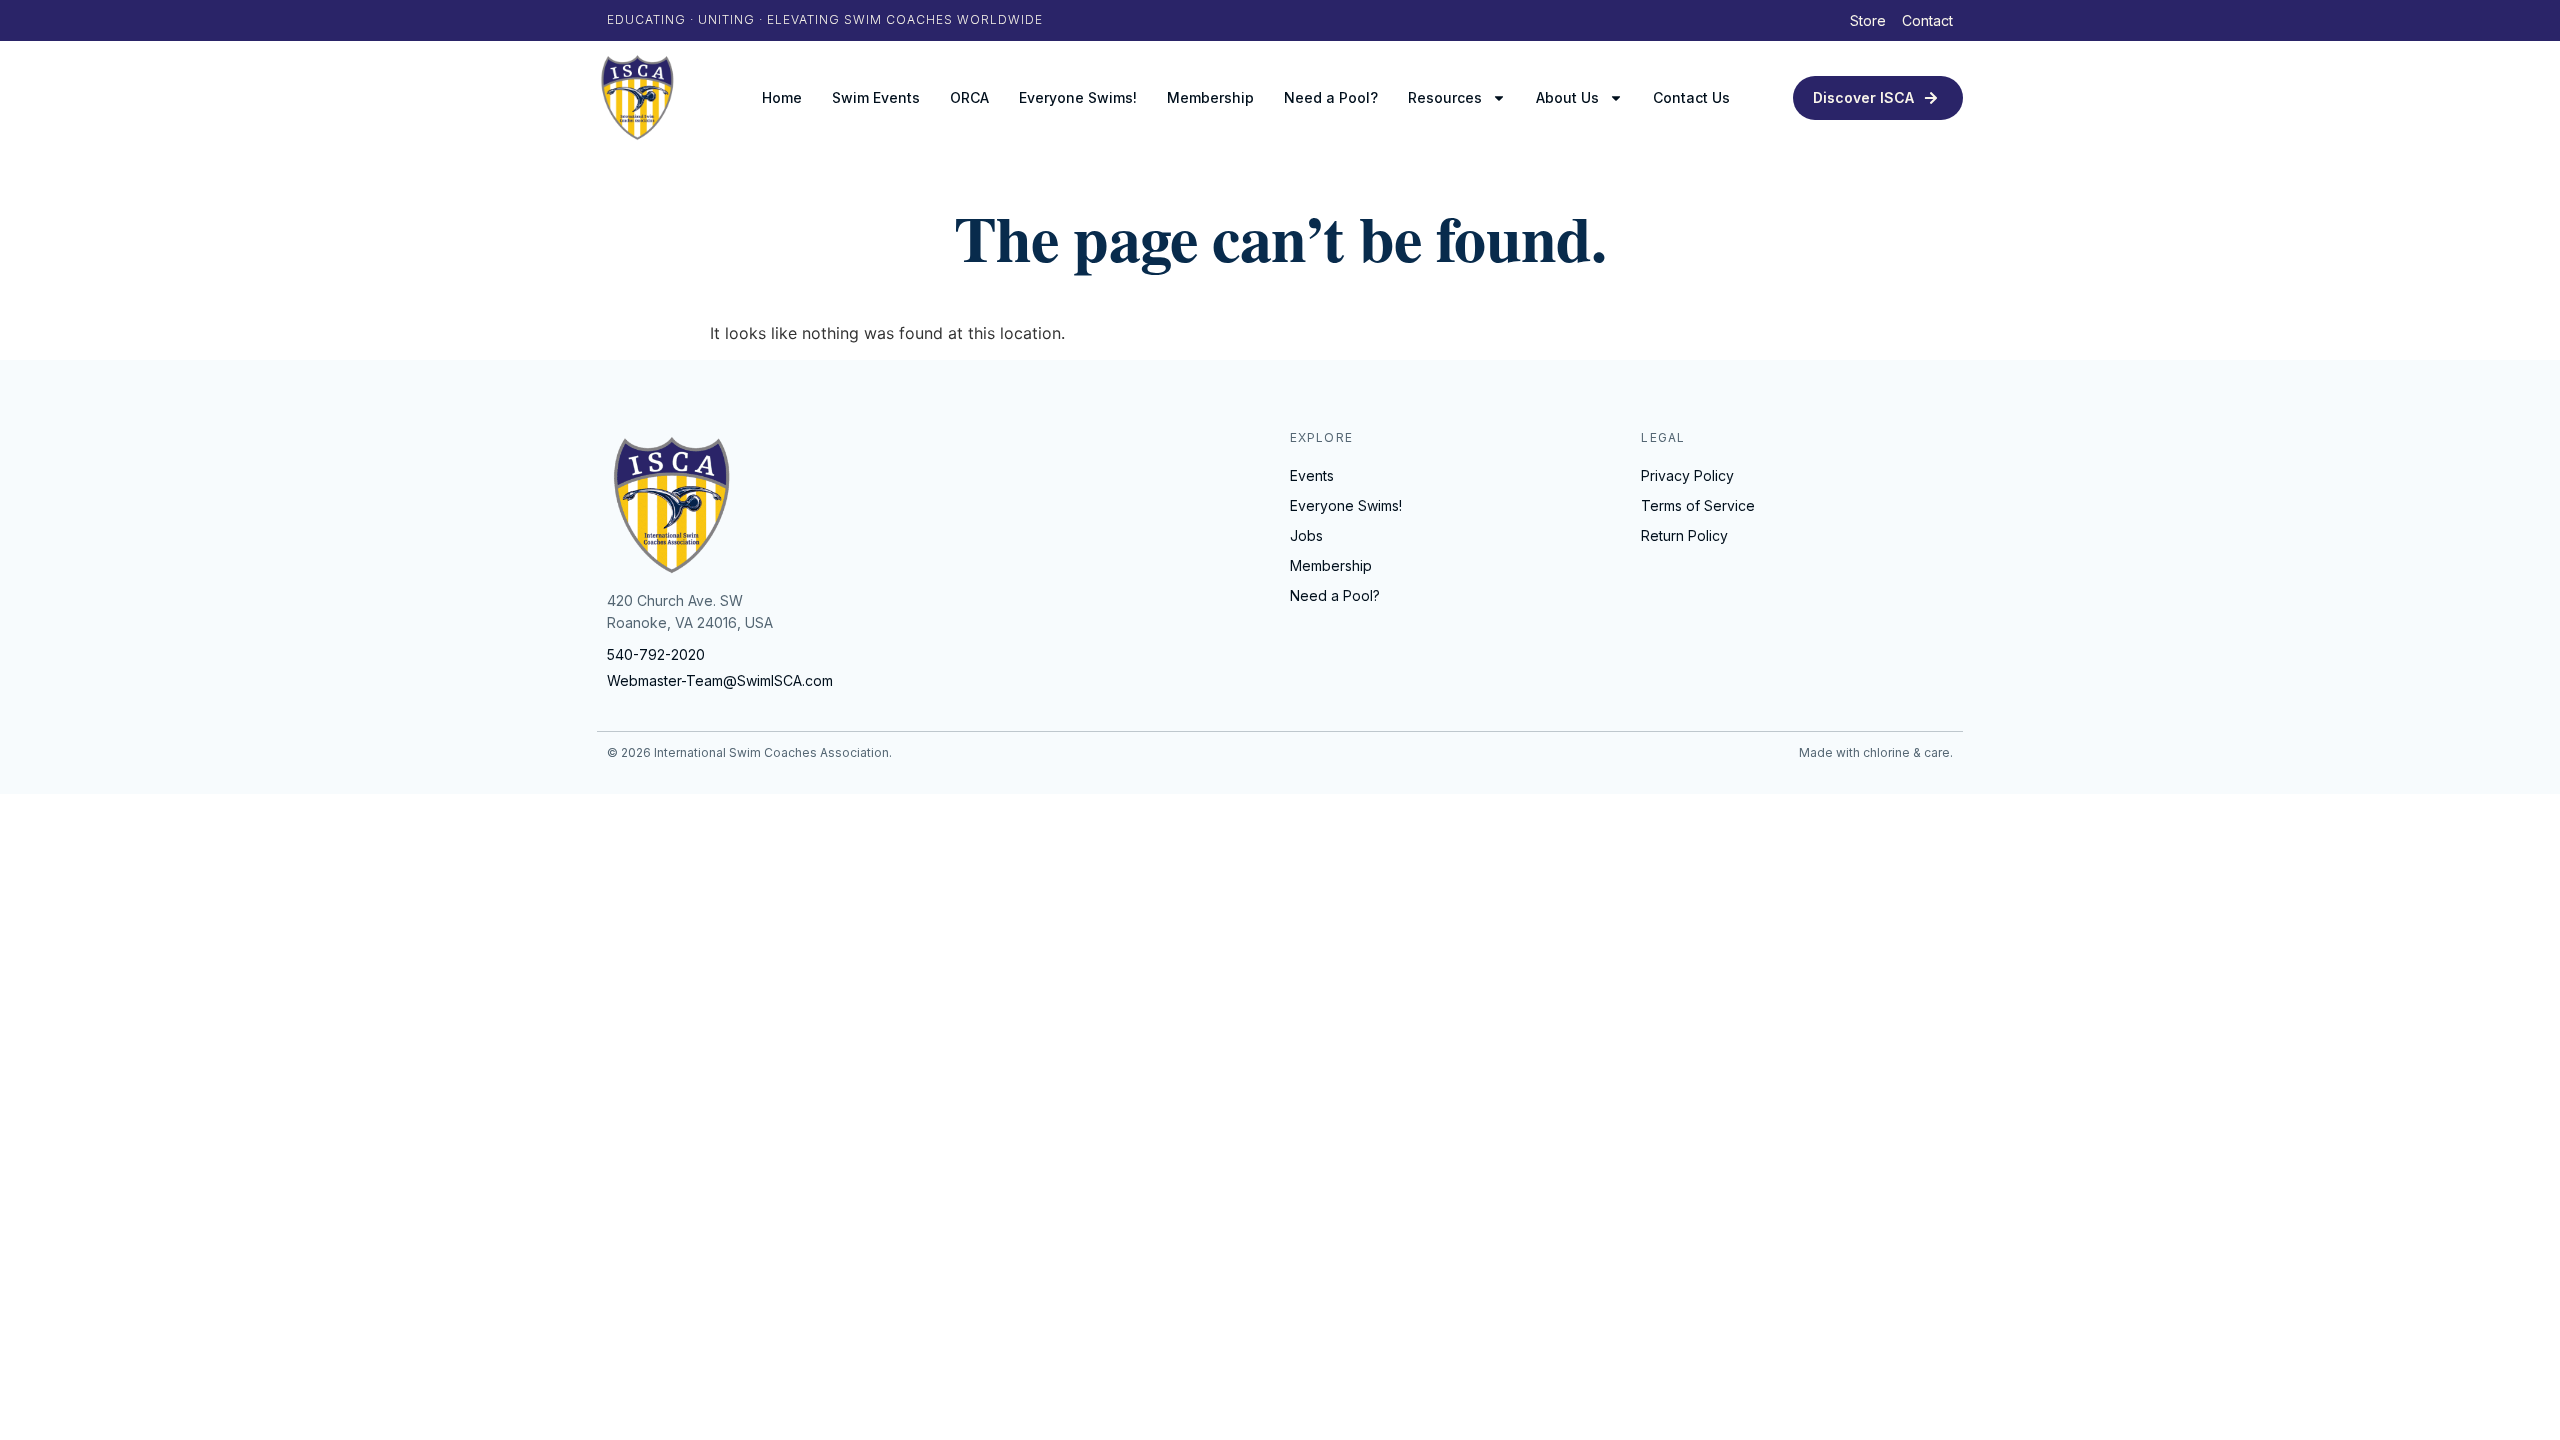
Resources (1445, 97)
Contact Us (1691, 97)
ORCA (969, 97)
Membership (1210, 97)
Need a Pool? (1331, 97)
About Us (1567, 97)
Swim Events (876, 97)
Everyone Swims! (1078, 97)
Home (782, 97)
